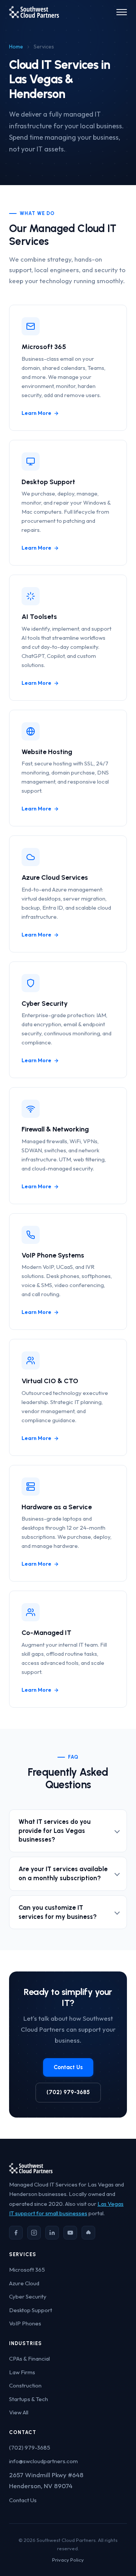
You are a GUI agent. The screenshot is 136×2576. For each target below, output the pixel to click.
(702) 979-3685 (68, 2092)
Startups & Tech (29, 2399)
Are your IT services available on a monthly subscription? (63, 1873)
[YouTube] (70, 2233)
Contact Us (68, 2067)
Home (16, 47)
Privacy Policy (68, 2560)
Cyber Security (28, 2296)
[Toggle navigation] (122, 12)
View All (19, 2412)
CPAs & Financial (29, 2359)
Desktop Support (31, 2310)
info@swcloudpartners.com (43, 2461)
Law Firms (22, 2372)
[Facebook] (16, 2233)
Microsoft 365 (27, 2270)
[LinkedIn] (52, 2233)
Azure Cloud (24, 2283)
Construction (25, 2385)
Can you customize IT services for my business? (58, 1912)
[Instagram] (34, 2233)
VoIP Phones (25, 2323)
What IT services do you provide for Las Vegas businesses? (55, 1831)
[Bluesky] (88, 2233)
